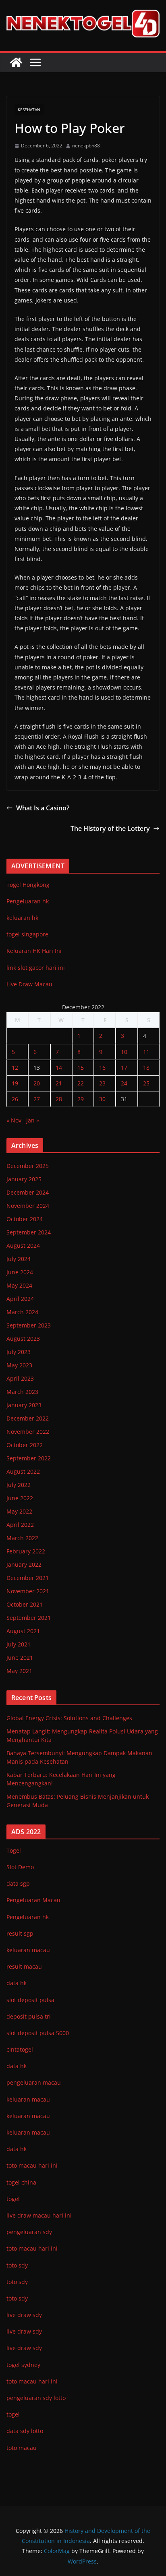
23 (102, 1083)
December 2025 (28, 1166)
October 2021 (25, 1604)
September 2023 (29, 1325)
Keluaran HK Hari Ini (34, 951)
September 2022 (29, 1458)
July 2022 (19, 1485)
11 (146, 1052)
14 (59, 1067)
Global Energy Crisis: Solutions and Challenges (69, 1718)
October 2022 (25, 1445)
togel (13, 2414)
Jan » (33, 1120)
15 (81, 1067)
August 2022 (23, 1471)
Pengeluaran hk (28, 901)
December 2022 (28, 1418)
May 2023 (19, 1365)
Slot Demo (20, 1867)
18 (146, 1067)
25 (146, 1083)
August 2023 (23, 1339)
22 (81, 1083)
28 (59, 1099)
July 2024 (19, 1259)
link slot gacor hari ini (36, 968)
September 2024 (29, 1232)
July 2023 (19, 1352)
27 (37, 1099)
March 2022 (22, 1538)
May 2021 (19, 1671)
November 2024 (28, 1206)
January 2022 (24, 1564)
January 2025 (24, 1179)
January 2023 (24, 1405)
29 (81, 1099)
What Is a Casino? (43, 808)
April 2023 (20, 1378)
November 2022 (28, 1432)
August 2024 (23, 1246)
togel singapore (27, 934)
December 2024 (28, 1192)
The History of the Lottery (110, 828)
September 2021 (29, 1618)
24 (124, 1083)
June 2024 (20, 1272)
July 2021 (19, 1644)
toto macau (22, 2448)
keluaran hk (22, 918)
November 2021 (28, 1591)
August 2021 (23, 1631)
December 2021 (28, 1578)
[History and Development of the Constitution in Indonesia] (16, 62)
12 (15, 1067)
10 (124, 1052)
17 (124, 1067)
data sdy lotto (25, 2431)
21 (59, 1083)
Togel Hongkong (28, 885)
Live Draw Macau (29, 984)
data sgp (18, 1883)
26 (15, 1099)
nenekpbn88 (86, 146)
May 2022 (19, 1511)
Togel (14, 1850)
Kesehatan (29, 110)
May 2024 (19, 1285)
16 (102, 1067)
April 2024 (20, 1299)
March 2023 (22, 1392)
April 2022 (20, 1525)
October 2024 (25, 1219)
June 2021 (20, 1658)
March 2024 (22, 1312)
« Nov (14, 1120)
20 (37, 1083)
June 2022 (20, 1498)
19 (15, 1083)
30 (102, 1099)
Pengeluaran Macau (33, 1900)
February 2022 (26, 1551)
